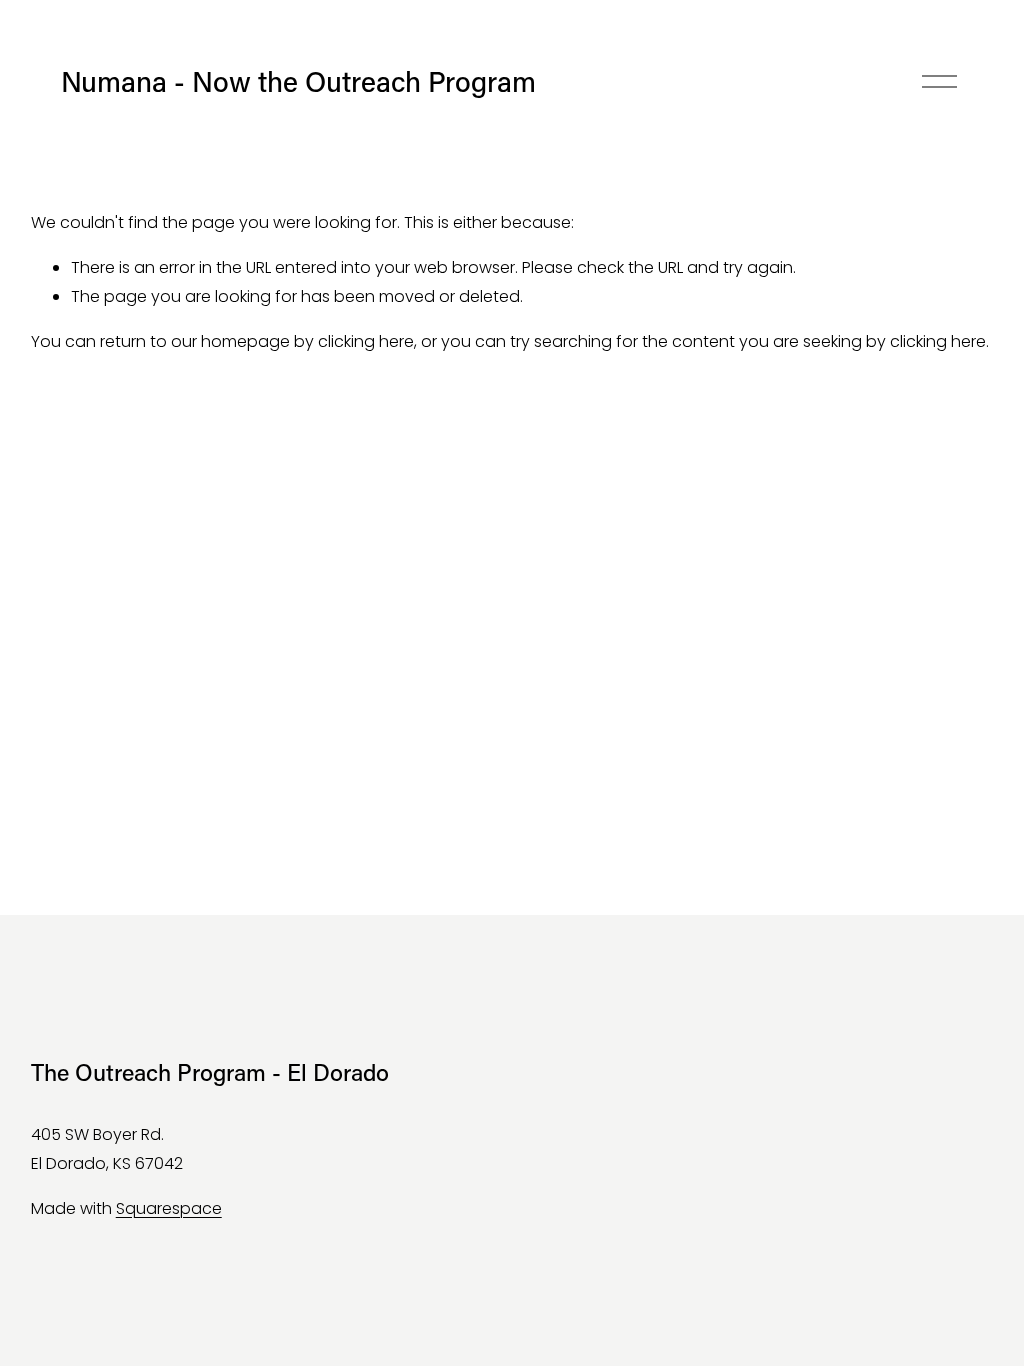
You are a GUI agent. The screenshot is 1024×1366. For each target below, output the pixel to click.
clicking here (366, 341)
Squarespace (169, 1208)
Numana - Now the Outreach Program (298, 80)
